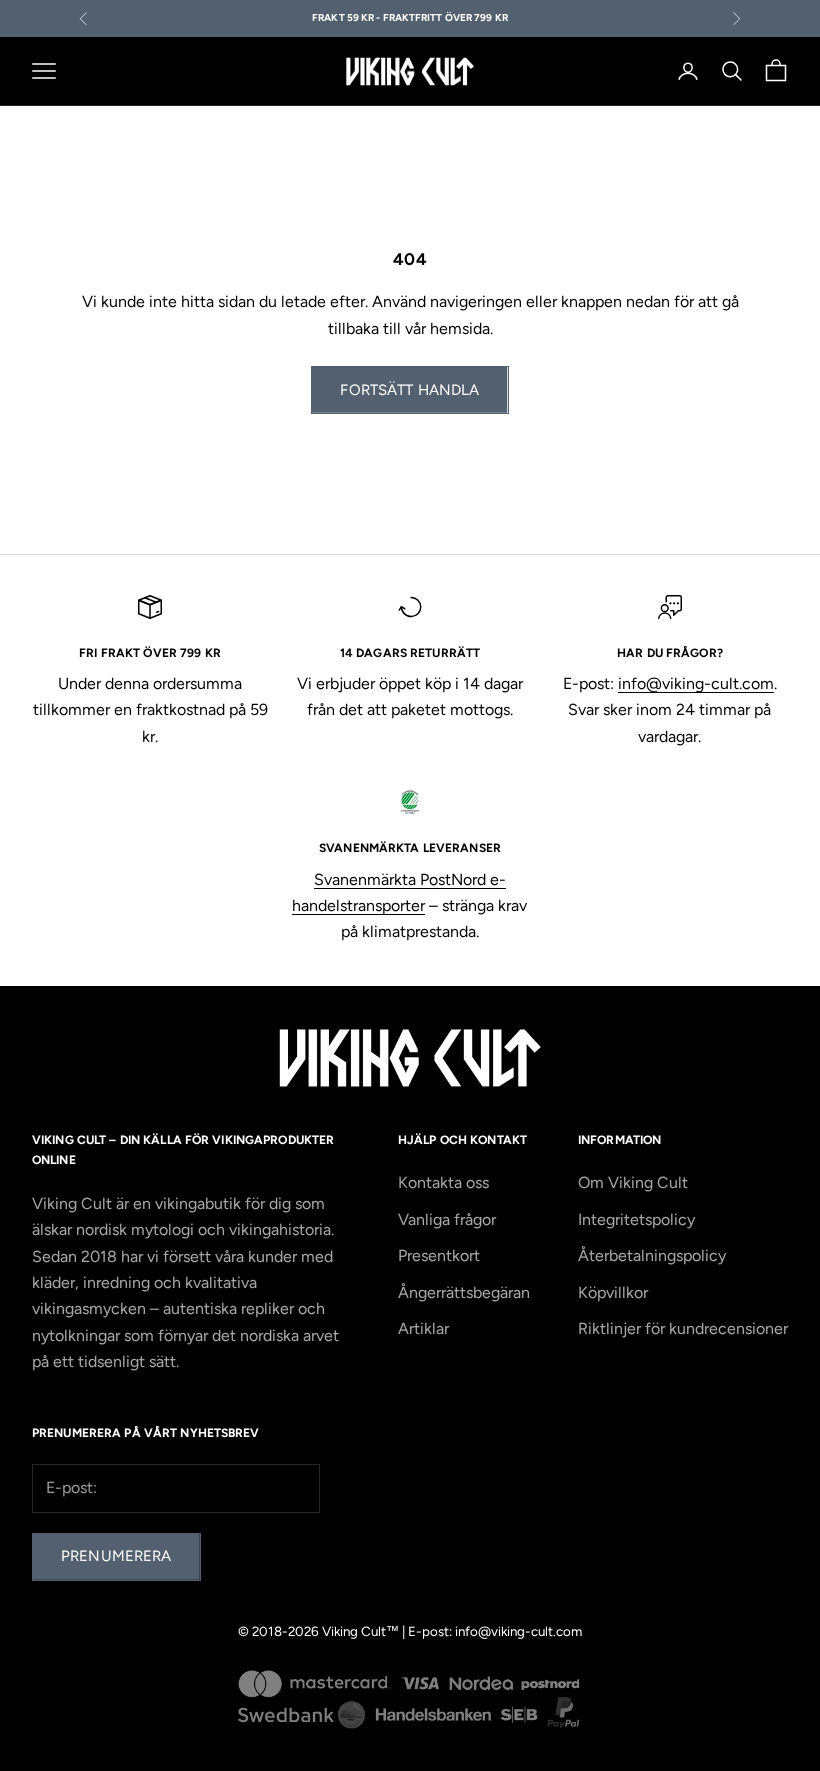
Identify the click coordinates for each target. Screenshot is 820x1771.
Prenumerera (116, 1556)
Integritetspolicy (636, 1219)
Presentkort (439, 1255)
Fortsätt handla (409, 390)
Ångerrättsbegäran (464, 1292)
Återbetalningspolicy (652, 1255)
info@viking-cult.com (696, 683)
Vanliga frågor (447, 1219)
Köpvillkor (613, 1292)
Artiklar (423, 1328)
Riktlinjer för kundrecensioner (683, 1328)
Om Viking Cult (633, 1182)
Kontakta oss (443, 1182)
